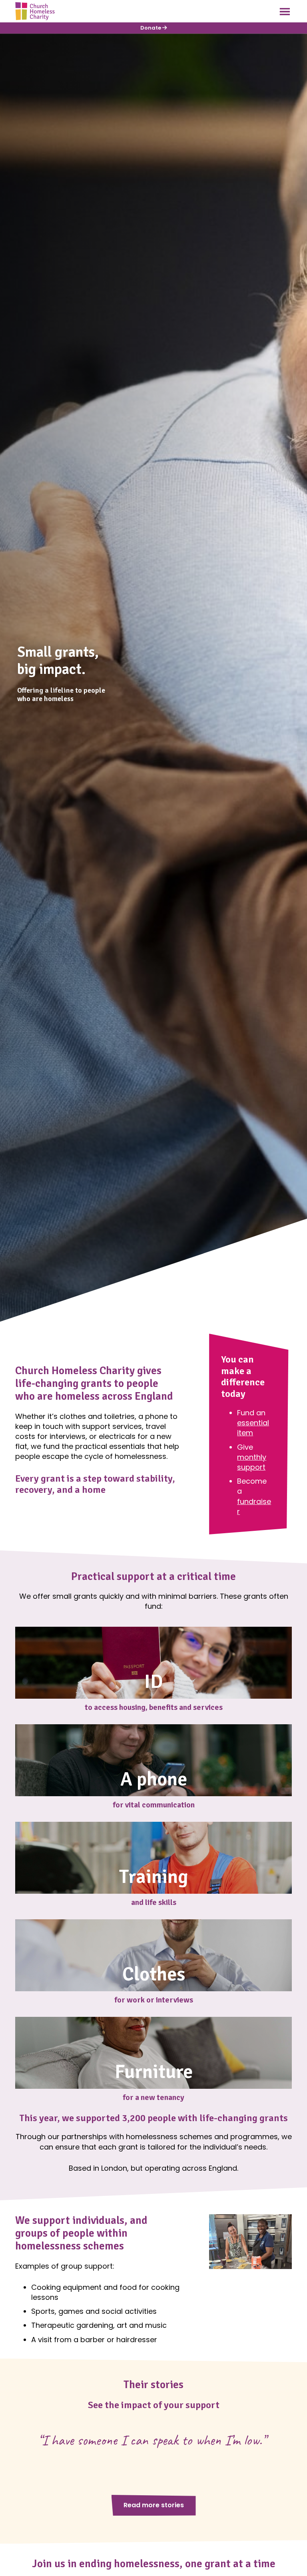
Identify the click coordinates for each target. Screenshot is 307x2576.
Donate (151, 28)
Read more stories (154, 2505)
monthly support (252, 1462)
